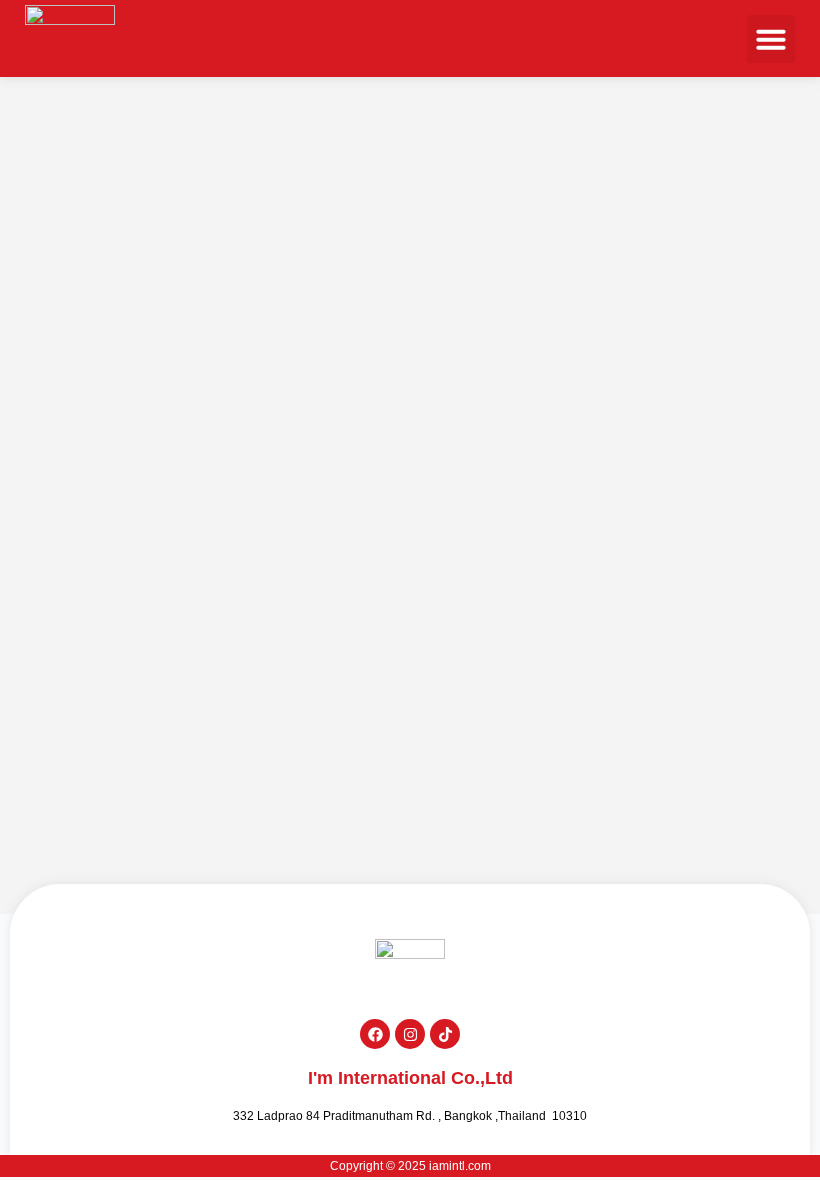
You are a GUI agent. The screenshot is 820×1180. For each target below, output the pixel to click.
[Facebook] (375, 1034)
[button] (771, 39)
